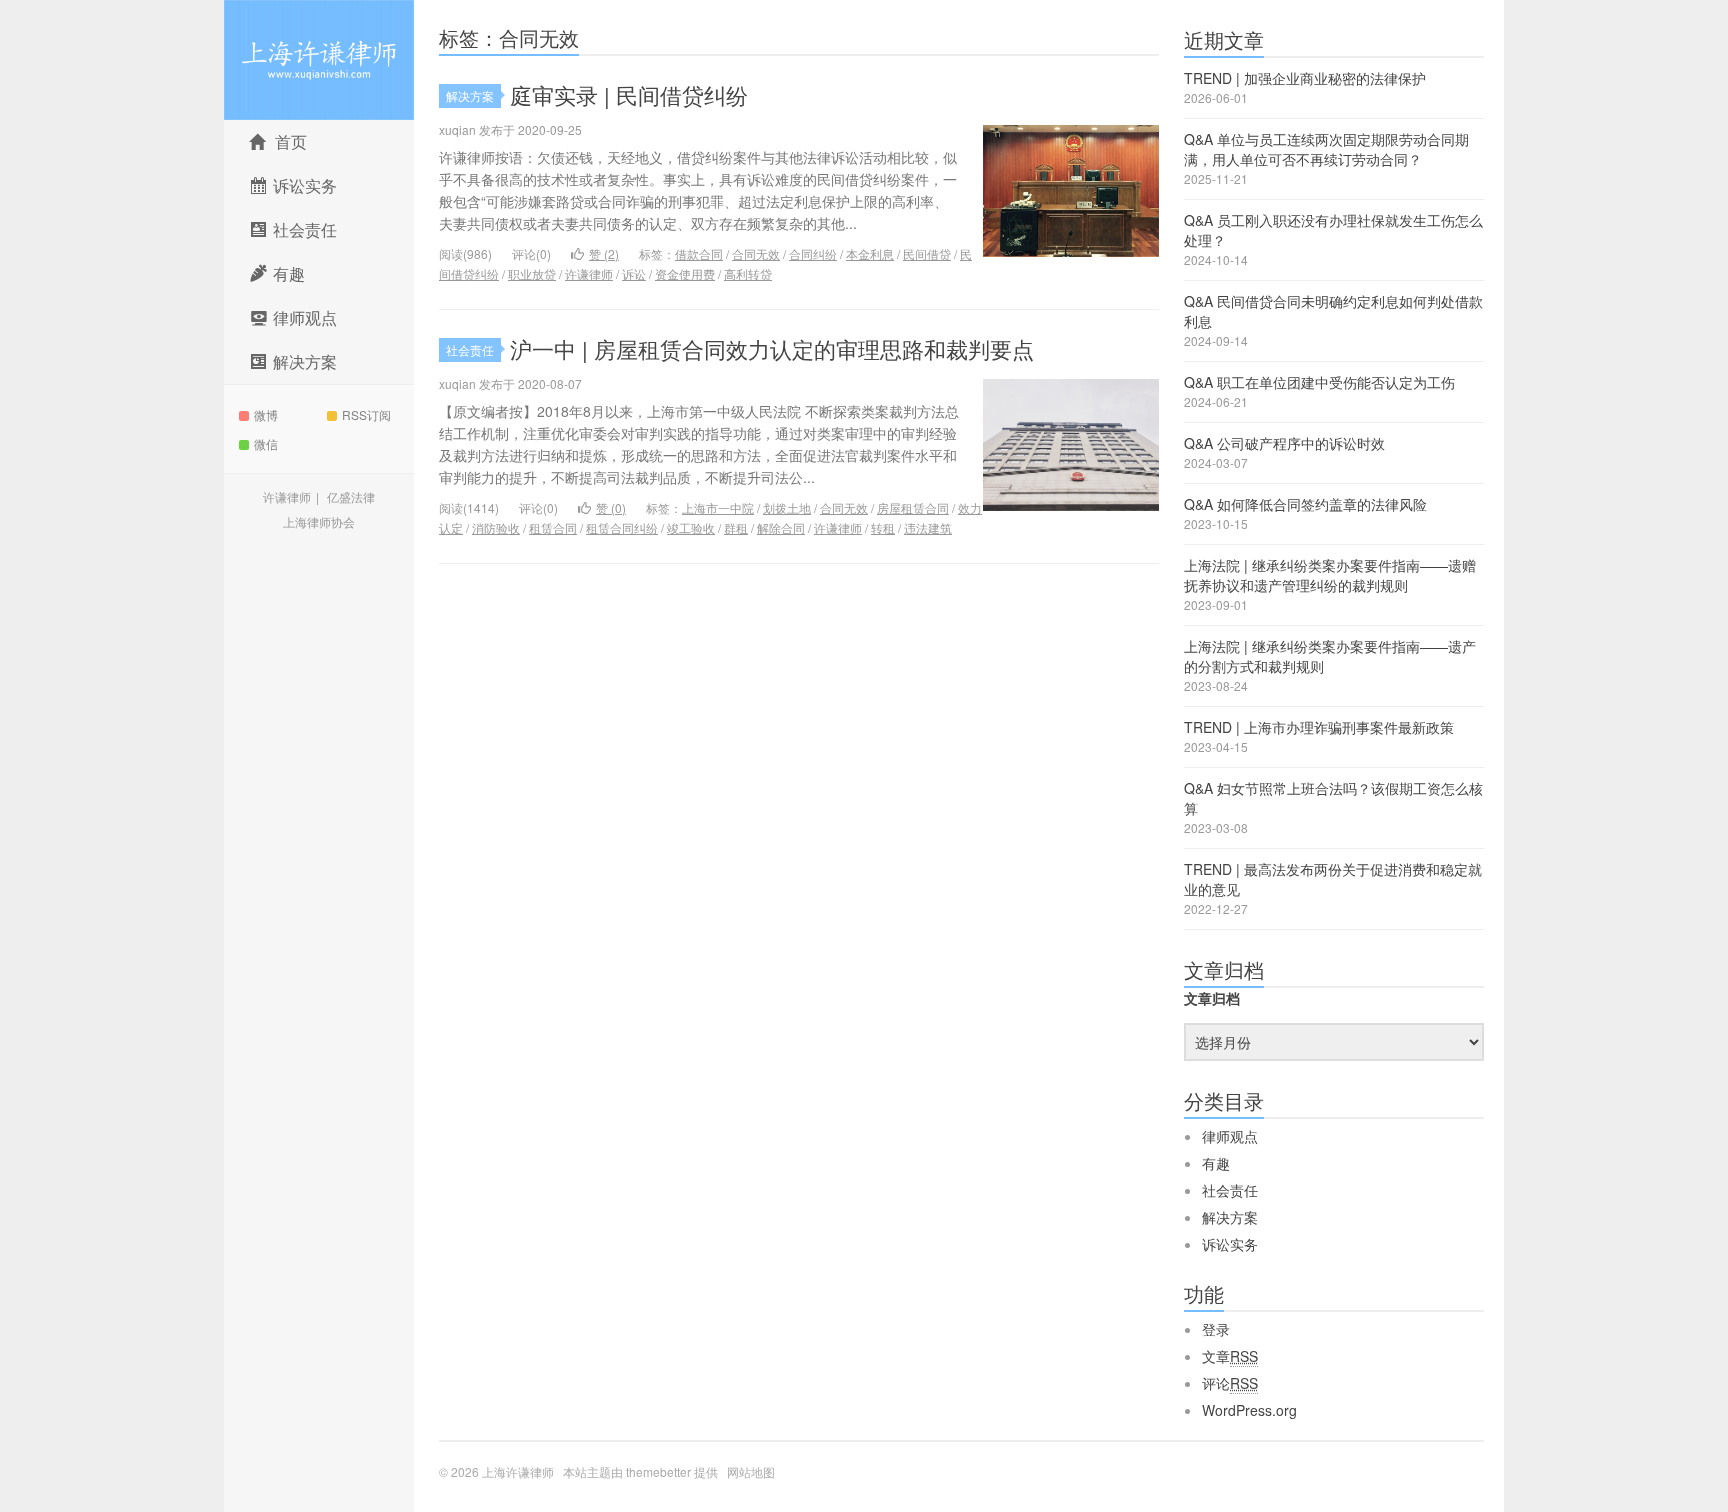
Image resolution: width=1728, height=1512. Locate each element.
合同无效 (756, 253)
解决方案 (470, 95)
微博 (266, 414)
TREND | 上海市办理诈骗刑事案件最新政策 (1319, 727)
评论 (1230, 1383)
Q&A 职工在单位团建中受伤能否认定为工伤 (1319, 382)
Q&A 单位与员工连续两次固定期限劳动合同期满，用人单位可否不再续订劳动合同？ (1326, 149)
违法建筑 (928, 527)
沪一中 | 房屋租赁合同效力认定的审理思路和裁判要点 (772, 348)
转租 (883, 527)
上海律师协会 (319, 521)
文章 (1230, 1356)
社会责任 (470, 349)
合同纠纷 (813, 253)
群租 (736, 527)
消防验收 (496, 527)
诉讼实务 (1230, 1244)
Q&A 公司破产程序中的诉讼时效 (1284, 443)
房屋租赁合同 (913, 507)
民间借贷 (927, 253)
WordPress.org (1249, 1410)
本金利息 (870, 253)
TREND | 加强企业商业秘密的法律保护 (1305, 78)
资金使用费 (685, 273)
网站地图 (751, 1471)
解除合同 (781, 527)
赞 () (604, 253)
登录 (1216, 1329)
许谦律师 (287, 496)
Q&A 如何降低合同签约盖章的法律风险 (1305, 504)
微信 (266, 443)
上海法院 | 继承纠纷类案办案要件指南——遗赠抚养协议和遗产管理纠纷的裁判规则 (1330, 575)
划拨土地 (787, 507)
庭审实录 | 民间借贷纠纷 (629, 94)
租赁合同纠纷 (622, 527)
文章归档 (1212, 998)
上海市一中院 (718, 507)
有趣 (1216, 1163)
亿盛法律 (351, 496)
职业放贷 (532, 273)
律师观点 (1230, 1136)
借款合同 (699, 253)
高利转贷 (748, 273)
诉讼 (634, 273)
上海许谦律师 (319, 60)
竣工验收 (691, 527)
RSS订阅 (366, 414)
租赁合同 (553, 527)
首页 (291, 141)
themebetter (658, 1471)
